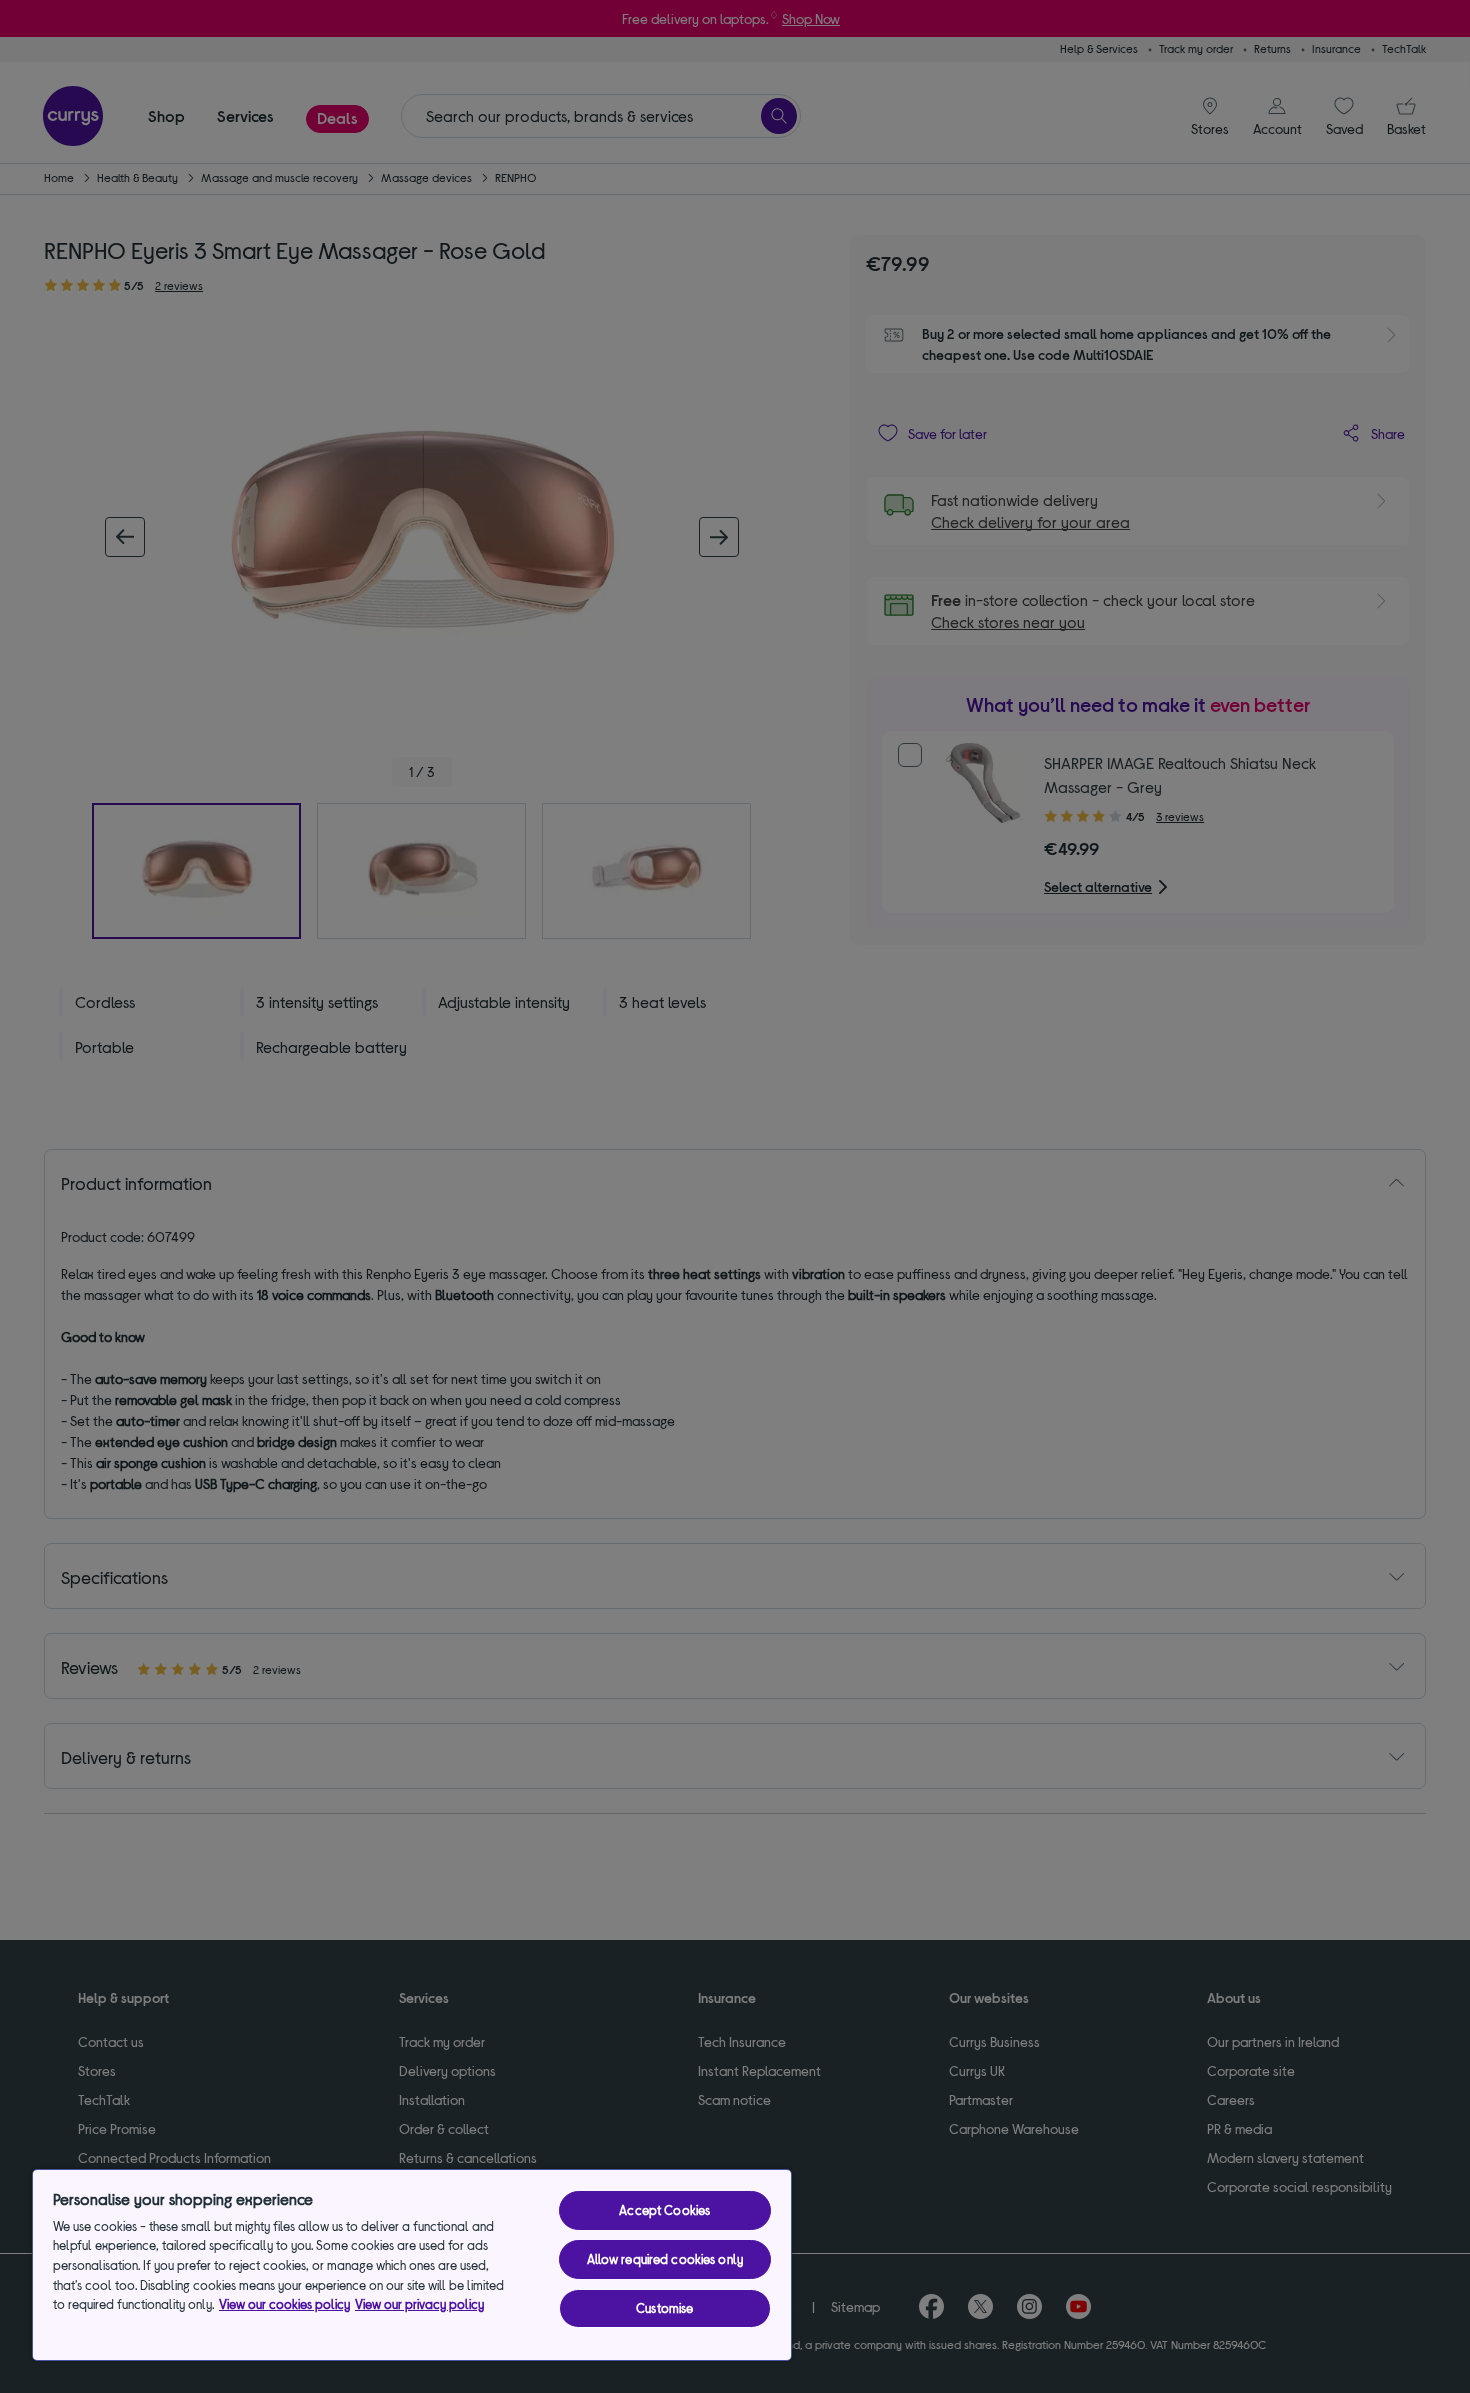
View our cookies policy (284, 2304)
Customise (664, 2308)
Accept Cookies (664, 2210)
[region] (412, 2265)
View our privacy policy (419, 2304)
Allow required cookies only (665, 2259)
